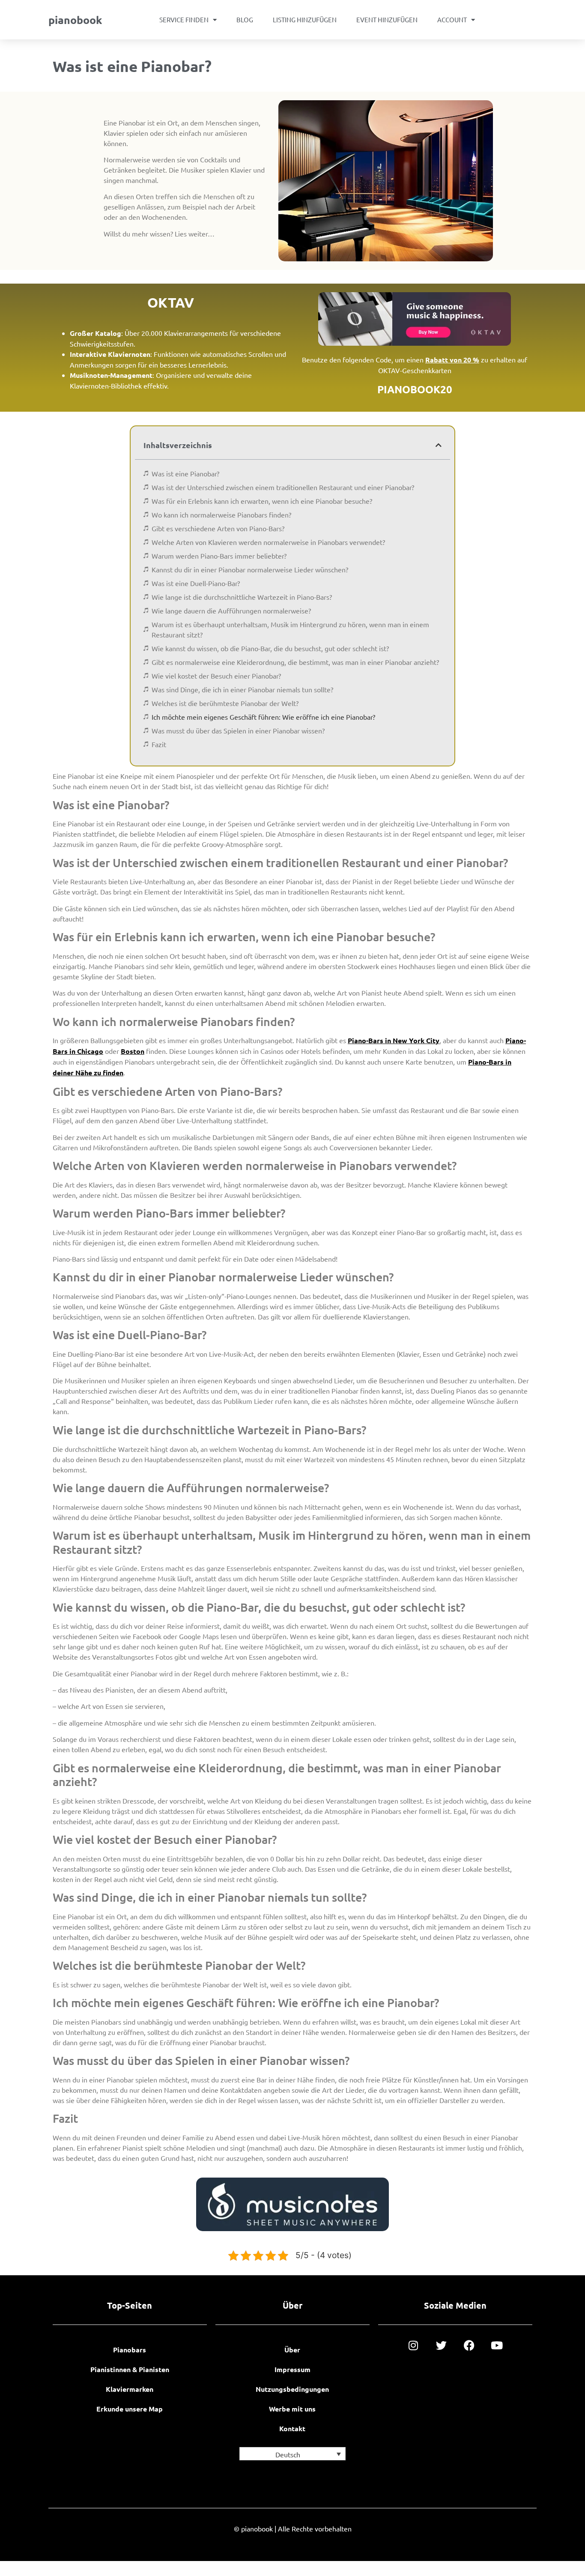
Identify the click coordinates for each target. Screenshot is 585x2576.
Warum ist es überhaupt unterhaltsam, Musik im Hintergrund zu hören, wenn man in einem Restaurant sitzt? (290, 629)
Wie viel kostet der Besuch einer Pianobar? (216, 676)
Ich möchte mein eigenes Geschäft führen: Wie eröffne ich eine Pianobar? (263, 717)
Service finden (184, 19)
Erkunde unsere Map (130, 2409)
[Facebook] (469, 2345)
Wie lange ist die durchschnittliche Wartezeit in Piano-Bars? (242, 597)
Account (452, 19)
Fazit (159, 744)
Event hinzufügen (387, 19)
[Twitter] (441, 2345)
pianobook (75, 20)
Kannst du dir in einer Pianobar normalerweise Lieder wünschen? (250, 569)
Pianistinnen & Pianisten (130, 2369)
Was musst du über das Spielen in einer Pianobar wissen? (238, 730)
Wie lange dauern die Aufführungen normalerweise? (231, 610)
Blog (245, 19)
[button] (439, 445)
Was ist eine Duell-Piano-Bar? (196, 583)
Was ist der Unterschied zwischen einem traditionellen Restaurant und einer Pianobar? (283, 487)
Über (292, 2350)
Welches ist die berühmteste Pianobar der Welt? (225, 703)
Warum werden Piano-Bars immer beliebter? (219, 556)
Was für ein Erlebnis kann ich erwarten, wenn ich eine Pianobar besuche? (262, 501)
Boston (133, 1051)
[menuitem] (292, 2454)
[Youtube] (497, 2345)
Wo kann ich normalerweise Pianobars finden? (221, 515)
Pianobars (130, 2350)
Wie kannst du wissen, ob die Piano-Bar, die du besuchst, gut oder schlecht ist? (270, 648)
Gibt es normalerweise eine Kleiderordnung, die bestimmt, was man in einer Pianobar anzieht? (295, 662)
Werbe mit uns (292, 2409)
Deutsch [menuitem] (288, 2454)
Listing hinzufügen (305, 19)
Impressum (292, 2369)
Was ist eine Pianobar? (185, 473)
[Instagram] (413, 2345)
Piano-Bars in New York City (394, 1040)
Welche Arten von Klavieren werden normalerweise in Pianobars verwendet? (268, 542)
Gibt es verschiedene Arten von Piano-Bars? (218, 528)
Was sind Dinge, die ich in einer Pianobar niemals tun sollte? (242, 689)
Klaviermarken (130, 2389)
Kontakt (292, 2428)
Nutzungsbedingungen (292, 2389)
